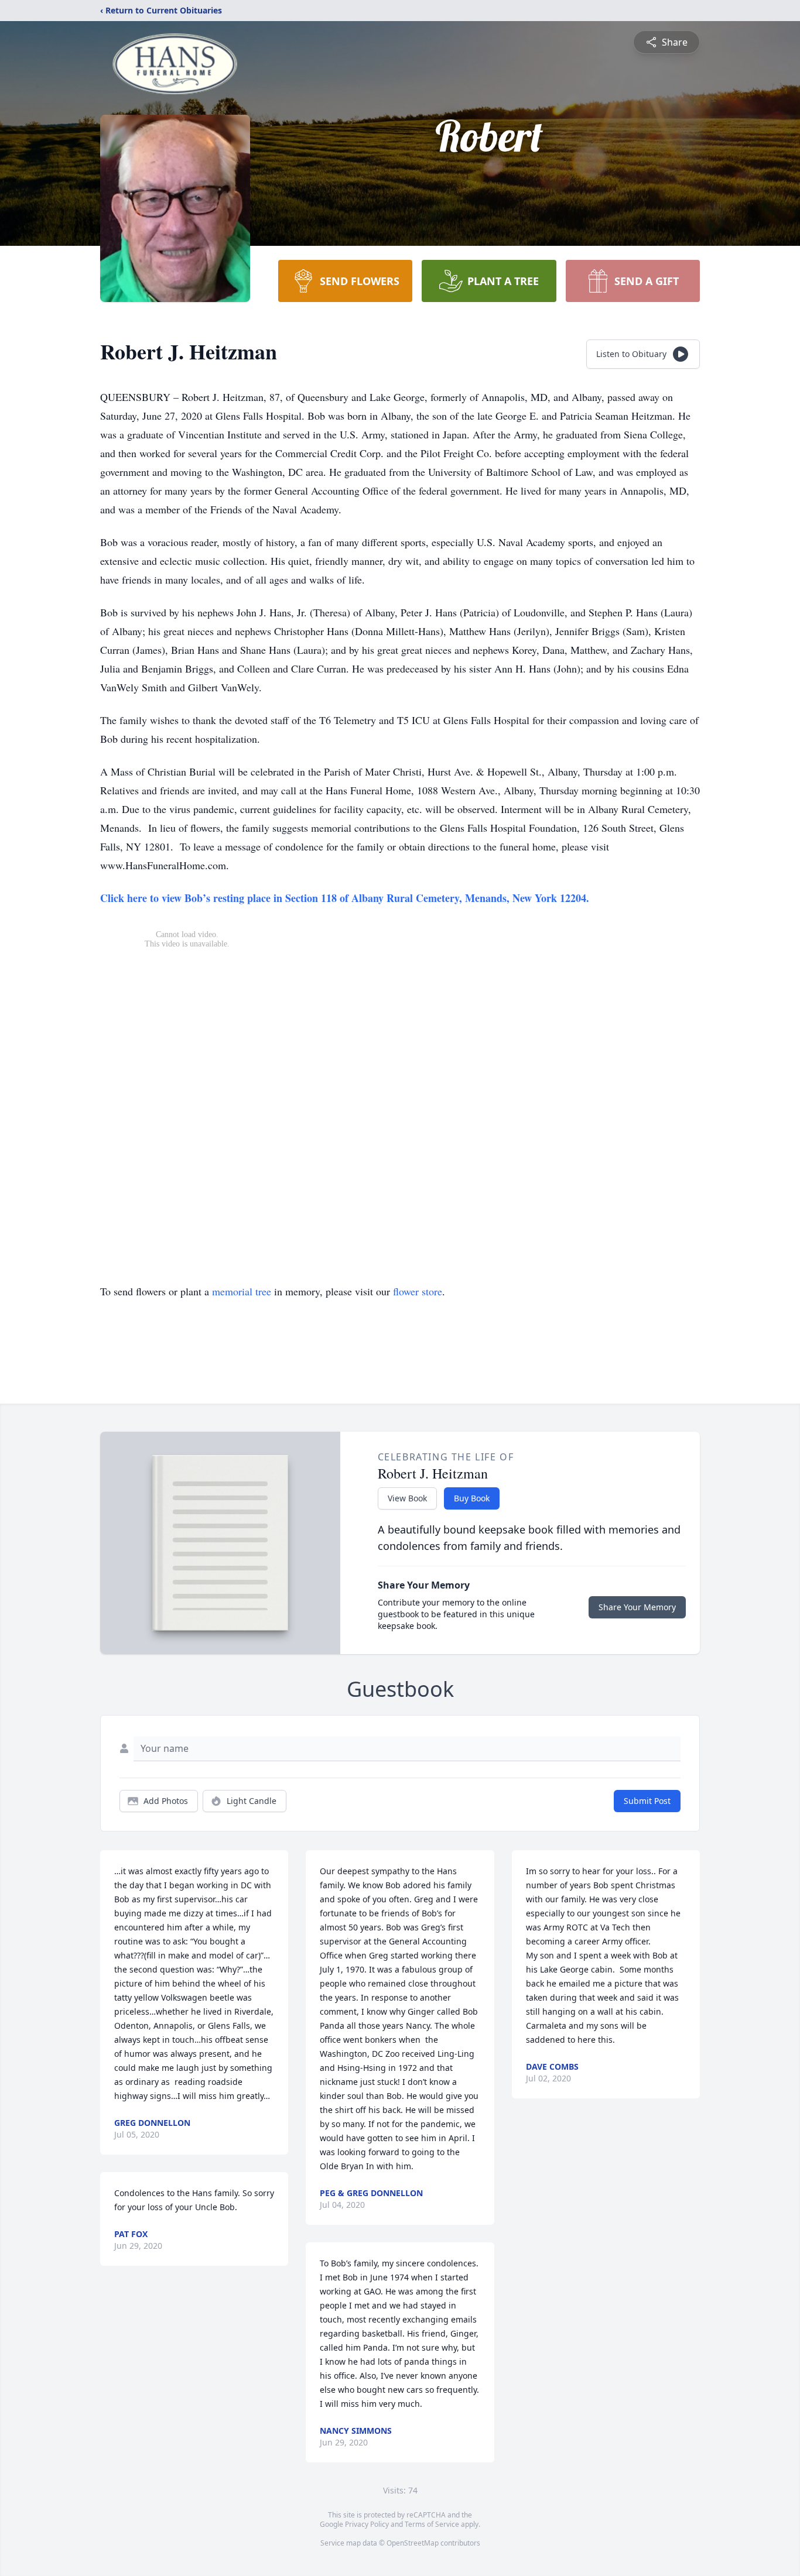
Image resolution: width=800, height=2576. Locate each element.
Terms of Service (432, 2524)
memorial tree (242, 1291)
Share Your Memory (637, 1607)
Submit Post (647, 1801)
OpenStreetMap (413, 2543)
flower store (418, 1291)
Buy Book (472, 1498)
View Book (407, 1498)
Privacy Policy (367, 2524)
